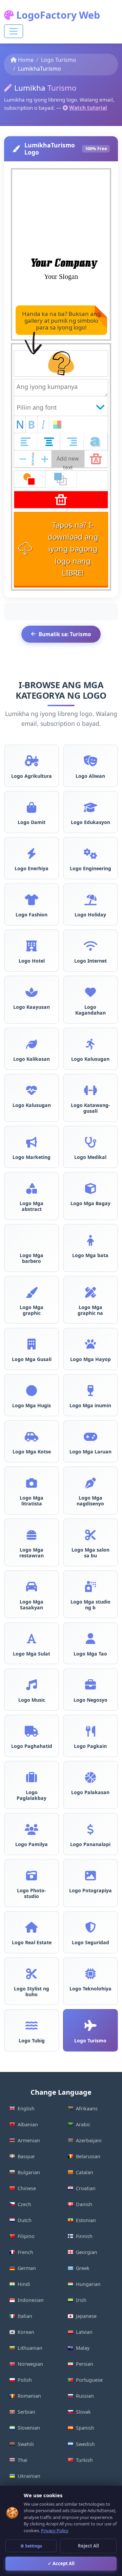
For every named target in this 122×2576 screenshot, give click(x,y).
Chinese (27, 2188)
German (27, 2268)
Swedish (85, 2444)
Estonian (86, 2220)
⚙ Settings (31, 2546)
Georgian (87, 2252)
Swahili (26, 2444)
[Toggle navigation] (14, 31)
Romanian (29, 2396)
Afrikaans (87, 2108)
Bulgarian (29, 2172)
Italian (25, 2316)
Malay (83, 2348)
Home (26, 60)
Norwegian (30, 2364)
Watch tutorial (88, 108)
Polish (25, 2380)
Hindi (24, 2284)
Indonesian (31, 2300)
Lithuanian (30, 2348)
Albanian (28, 2124)
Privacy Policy (55, 2530)
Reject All (88, 2546)
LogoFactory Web (57, 15)
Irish (81, 2300)
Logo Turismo (59, 60)
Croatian (86, 2188)
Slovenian (29, 2428)
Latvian (84, 2332)
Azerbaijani (89, 2140)
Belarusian (88, 2156)
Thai (23, 2460)
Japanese (86, 2316)
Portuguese (89, 2380)
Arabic (83, 2124)
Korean (26, 2332)
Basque (26, 2156)
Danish (84, 2204)
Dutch (25, 2220)
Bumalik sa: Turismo (65, 634)
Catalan (85, 2172)
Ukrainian (29, 2476)
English (26, 2108)
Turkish (84, 2460)
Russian (85, 2396)
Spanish (85, 2428)
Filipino (26, 2236)
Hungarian (88, 2284)
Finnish (84, 2236)
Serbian (26, 2412)
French (25, 2252)
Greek (83, 2268)
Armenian (29, 2140)
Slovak (83, 2412)
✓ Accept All (61, 2563)
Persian (85, 2364)
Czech (24, 2204)
